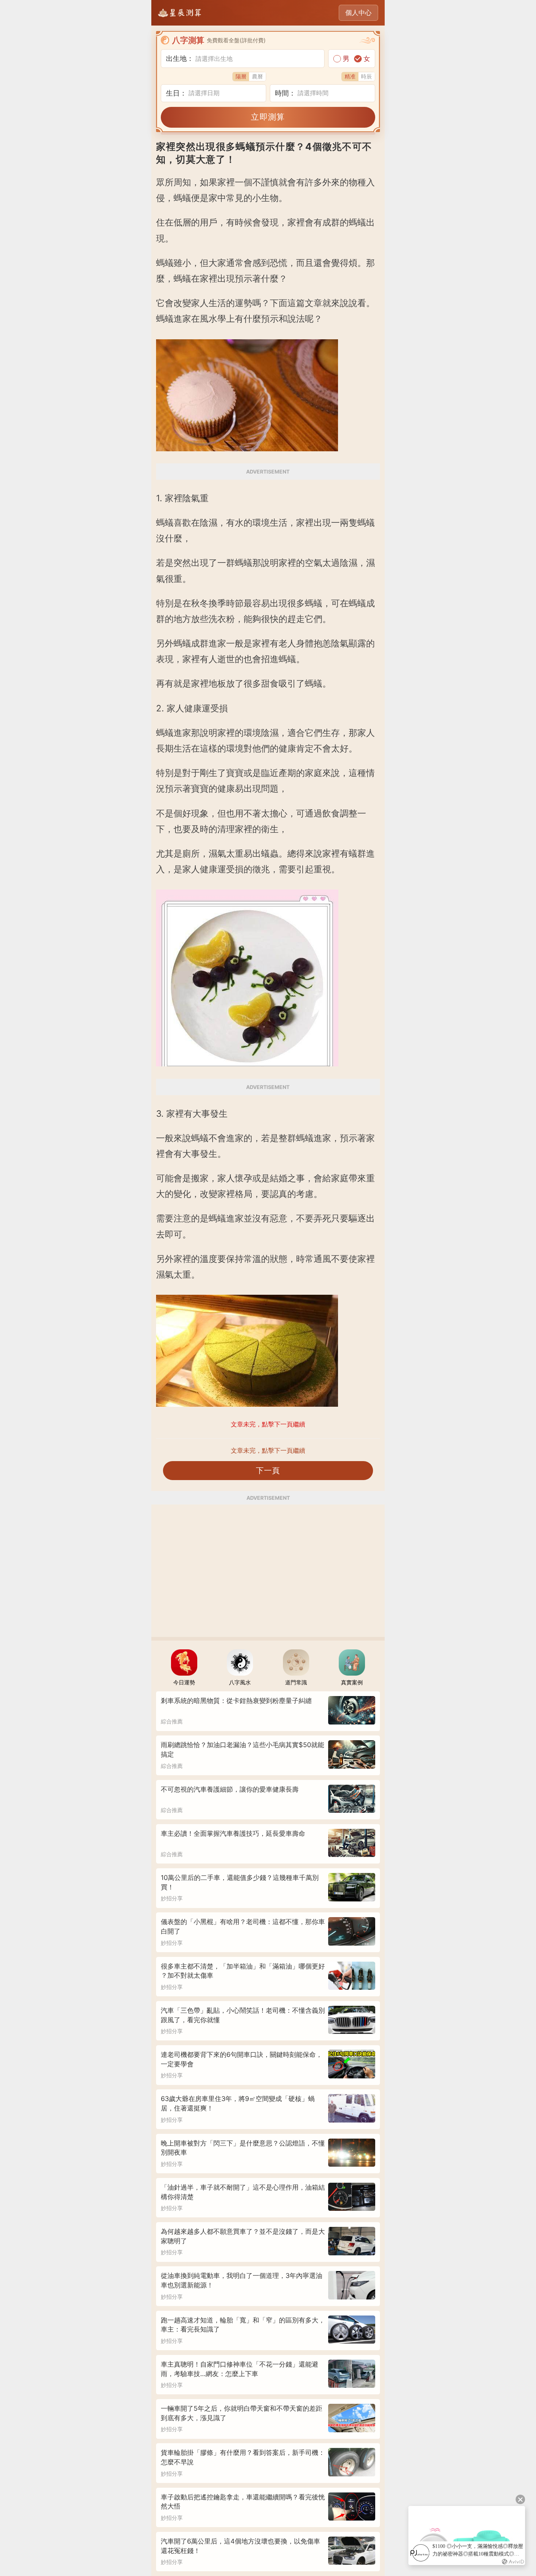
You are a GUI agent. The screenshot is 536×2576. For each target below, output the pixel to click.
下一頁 (268, 1470)
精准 (350, 76)
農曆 (257, 76)
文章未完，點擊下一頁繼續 (268, 1451)
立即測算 (268, 117)
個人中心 (358, 13)
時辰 (366, 76)
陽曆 (241, 76)
